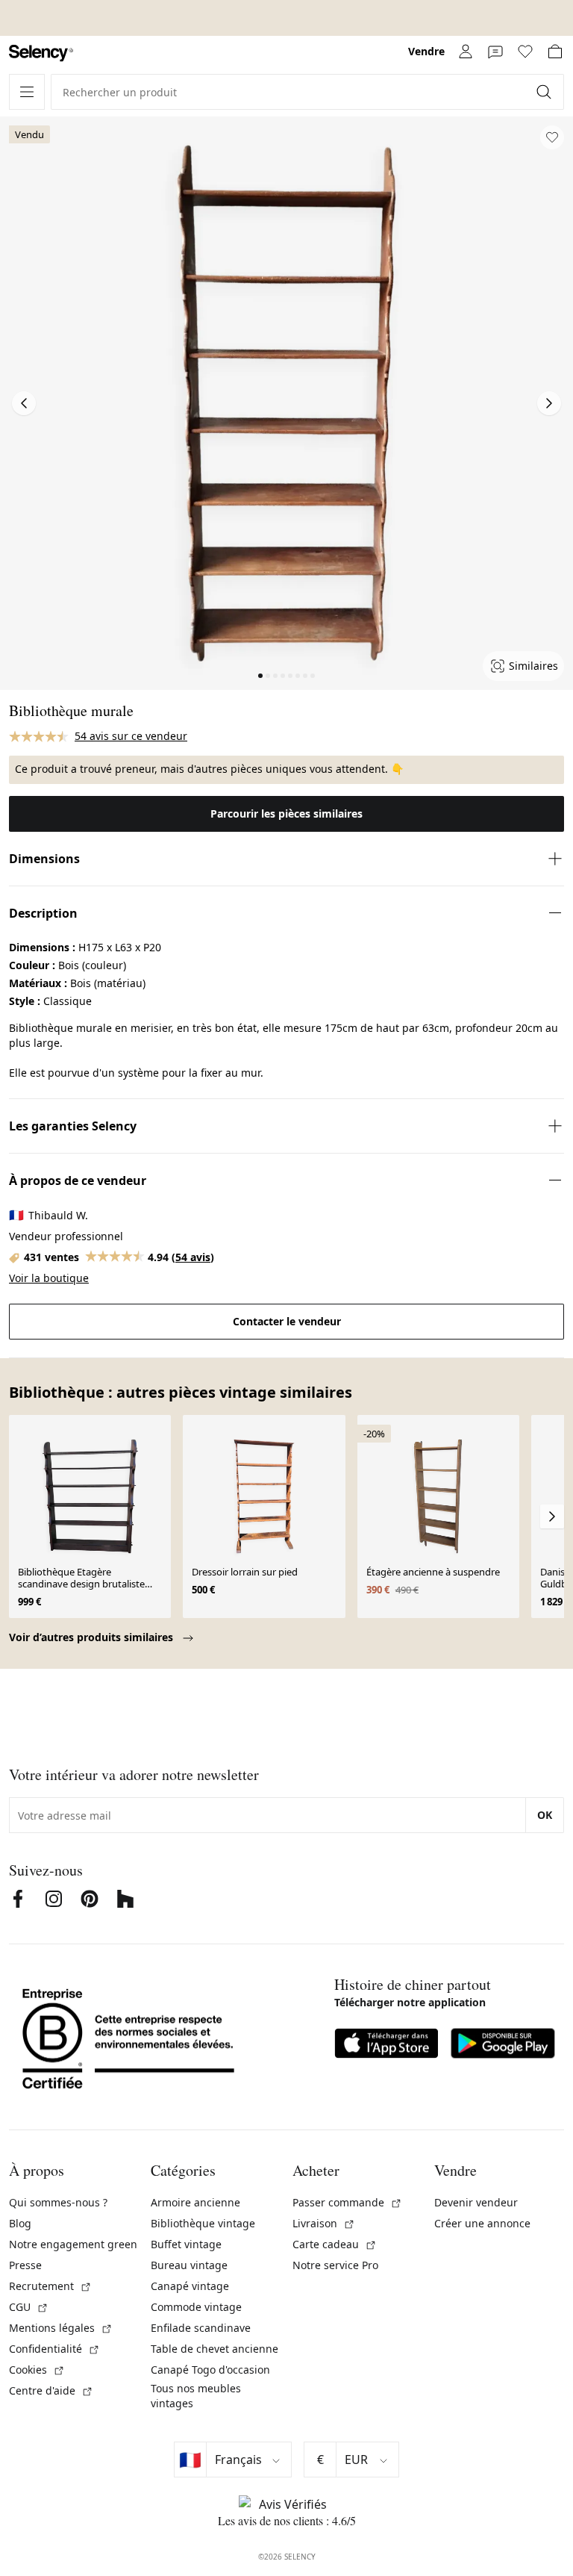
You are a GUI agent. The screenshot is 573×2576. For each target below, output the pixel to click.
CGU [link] (29, 2307)
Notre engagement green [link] (73, 2244)
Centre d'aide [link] (51, 2390)
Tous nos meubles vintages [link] (196, 2396)
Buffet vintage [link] (186, 2244)
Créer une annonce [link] (482, 2223)
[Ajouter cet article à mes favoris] (552, 137)
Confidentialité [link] (54, 2349)
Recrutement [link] (50, 2286)
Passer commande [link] (347, 2202)
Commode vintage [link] (196, 2307)
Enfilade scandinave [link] (201, 2328)
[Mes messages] (495, 52)
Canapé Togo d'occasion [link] (210, 2370)
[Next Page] (549, 403)
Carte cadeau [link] (335, 2244)
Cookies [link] (37, 2370)
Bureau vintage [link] (189, 2265)
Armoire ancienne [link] (195, 2202)
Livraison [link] (324, 2223)
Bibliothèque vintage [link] (203, 2223)
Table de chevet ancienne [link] (215, 2349)
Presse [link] (25, 2265)
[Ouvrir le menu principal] (27, 92)
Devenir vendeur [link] (476, 2202)
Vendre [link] (426, 51)
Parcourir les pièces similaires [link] (286, 813)
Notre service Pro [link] (335, 2265)
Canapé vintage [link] (190, 2286)
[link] (41, 53)
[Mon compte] (466, 52)
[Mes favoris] (525, 52)
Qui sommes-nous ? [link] (58, 2202)
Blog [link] (20, 2223)
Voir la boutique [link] (49, 1278)
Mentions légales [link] (61, 2328)
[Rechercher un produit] (545, 92)
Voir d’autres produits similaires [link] (93, 1637)
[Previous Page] (24, 403)
